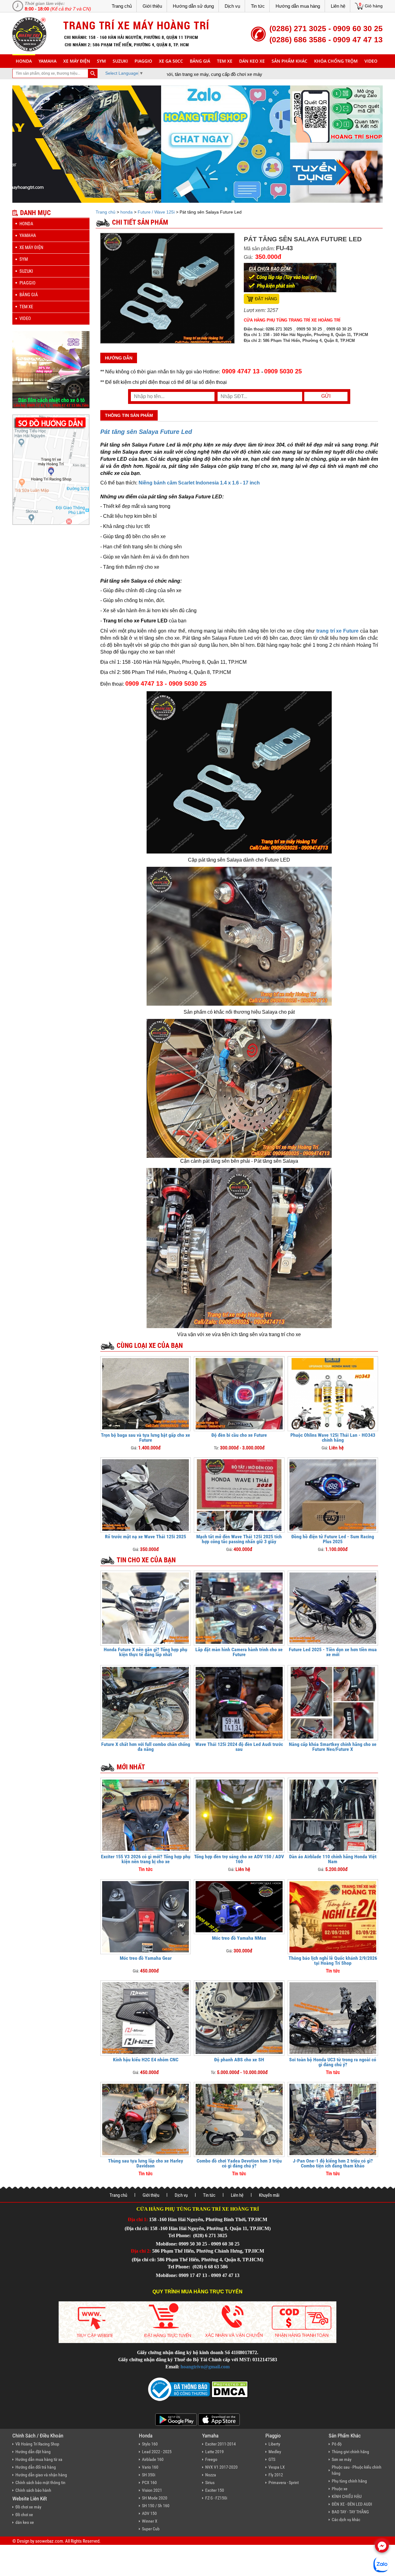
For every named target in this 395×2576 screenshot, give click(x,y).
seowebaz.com (49, 2541)
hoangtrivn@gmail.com (205, 2367)
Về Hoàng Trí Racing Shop (37, 2444)
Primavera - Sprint (284, 2483)
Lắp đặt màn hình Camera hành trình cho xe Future (239, 1652)
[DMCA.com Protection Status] (229, 2389)
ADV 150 (149, 2513)
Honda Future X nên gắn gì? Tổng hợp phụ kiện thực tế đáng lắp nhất (146, 1652)
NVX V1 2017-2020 (221, 2467)
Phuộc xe (340, 2489)
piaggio (143, 61)
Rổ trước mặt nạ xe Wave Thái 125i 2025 (146, 1537)
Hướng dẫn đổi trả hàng (36, 2467)
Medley (275, 2452)
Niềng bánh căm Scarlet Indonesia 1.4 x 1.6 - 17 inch (199, 483)
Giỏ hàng (374, 6)
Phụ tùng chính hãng (349, 2481)
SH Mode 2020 (155, 2498)
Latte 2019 (214, 2452)
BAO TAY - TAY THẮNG (350, 2512)
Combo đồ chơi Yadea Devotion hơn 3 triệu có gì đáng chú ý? (239, 2163)
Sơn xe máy (342, 2459)
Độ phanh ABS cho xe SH (239, 2060)
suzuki (120, 61)
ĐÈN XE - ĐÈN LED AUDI (352, 2504)
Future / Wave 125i (156, 212)
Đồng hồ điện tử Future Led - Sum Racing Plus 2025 (333, 1539)
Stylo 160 (150, 2444)
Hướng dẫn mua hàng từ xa (39, 2459)
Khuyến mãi (269, 2195)
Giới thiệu (152, 6)
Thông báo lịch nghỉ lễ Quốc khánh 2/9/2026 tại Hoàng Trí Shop (333, 1961)
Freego (211, 2459)
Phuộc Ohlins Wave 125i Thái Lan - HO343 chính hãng (333, 1438)
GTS (272, 2459)
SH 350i (149, 2475)
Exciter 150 (215, 2490)
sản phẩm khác (289, 61)
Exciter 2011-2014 (220, 2444)
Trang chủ (122, 6)
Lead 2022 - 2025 (157, 2452)
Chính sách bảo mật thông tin (40, 2483)
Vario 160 (150, 2467)
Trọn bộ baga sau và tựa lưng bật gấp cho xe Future (146, 1438)
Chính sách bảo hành (33, 2490)
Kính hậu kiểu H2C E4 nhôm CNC (146, 2060)
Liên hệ (338, 6)
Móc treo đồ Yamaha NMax (239, 1938)
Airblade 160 (153, 2459)
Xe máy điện (77, 61)
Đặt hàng (266, 299)
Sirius (210, 2483)
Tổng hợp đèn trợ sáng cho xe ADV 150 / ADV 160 (239, 1859)
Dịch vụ (232, 6)
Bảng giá (200, 61)
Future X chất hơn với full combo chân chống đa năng (146, 1747)
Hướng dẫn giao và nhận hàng (41, 2475)
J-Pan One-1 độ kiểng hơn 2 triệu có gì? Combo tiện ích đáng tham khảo (333, 2163)
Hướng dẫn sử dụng (193, 6)
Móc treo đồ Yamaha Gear (146, 1958)
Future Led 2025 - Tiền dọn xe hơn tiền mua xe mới (333, 1652)
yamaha (48, 61)
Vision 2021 (152, 2490)
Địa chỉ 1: (138, 2219)
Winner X (150, 2521)
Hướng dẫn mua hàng (298, 6)
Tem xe (225, 61)
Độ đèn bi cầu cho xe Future (239, 1435)
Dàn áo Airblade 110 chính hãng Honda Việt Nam (333, 1859)
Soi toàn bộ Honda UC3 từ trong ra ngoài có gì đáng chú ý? (333, 2062)
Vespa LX (277, 2467)
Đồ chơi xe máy (28, 2507)
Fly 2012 (276, 2475)
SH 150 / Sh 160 (156, 2506)
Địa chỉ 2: (141, 2251)
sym (101, 61)
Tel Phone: (180, 2235)
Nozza (211, 2475)
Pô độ (337, 2444)
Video (371, 61)
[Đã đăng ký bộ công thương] (179, 2389)
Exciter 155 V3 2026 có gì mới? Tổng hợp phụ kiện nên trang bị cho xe (146, 1859)
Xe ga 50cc (171, 61)
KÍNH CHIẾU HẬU (347, 2496)
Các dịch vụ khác (346, 2520)
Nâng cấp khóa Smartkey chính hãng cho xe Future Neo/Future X (333, 1747)
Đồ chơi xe (24, 2515)
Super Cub (151, 2529)
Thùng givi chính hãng (350, 2452)
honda (24, 61)
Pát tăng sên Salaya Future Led (146, 432)
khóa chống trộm (336, 61)
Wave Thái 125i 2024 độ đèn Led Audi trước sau (239, 1747)
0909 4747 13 (241, 371)
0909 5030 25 (283, 371)
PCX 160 (149, 2483)
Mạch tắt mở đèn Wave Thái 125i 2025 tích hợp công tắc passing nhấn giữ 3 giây (239, 1539)
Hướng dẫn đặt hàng (33, 2452)
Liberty (274, 2444)
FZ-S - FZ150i (216, 2498)
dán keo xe (252, 61)
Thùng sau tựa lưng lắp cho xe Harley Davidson (146, 2163)
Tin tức (258, 6)
